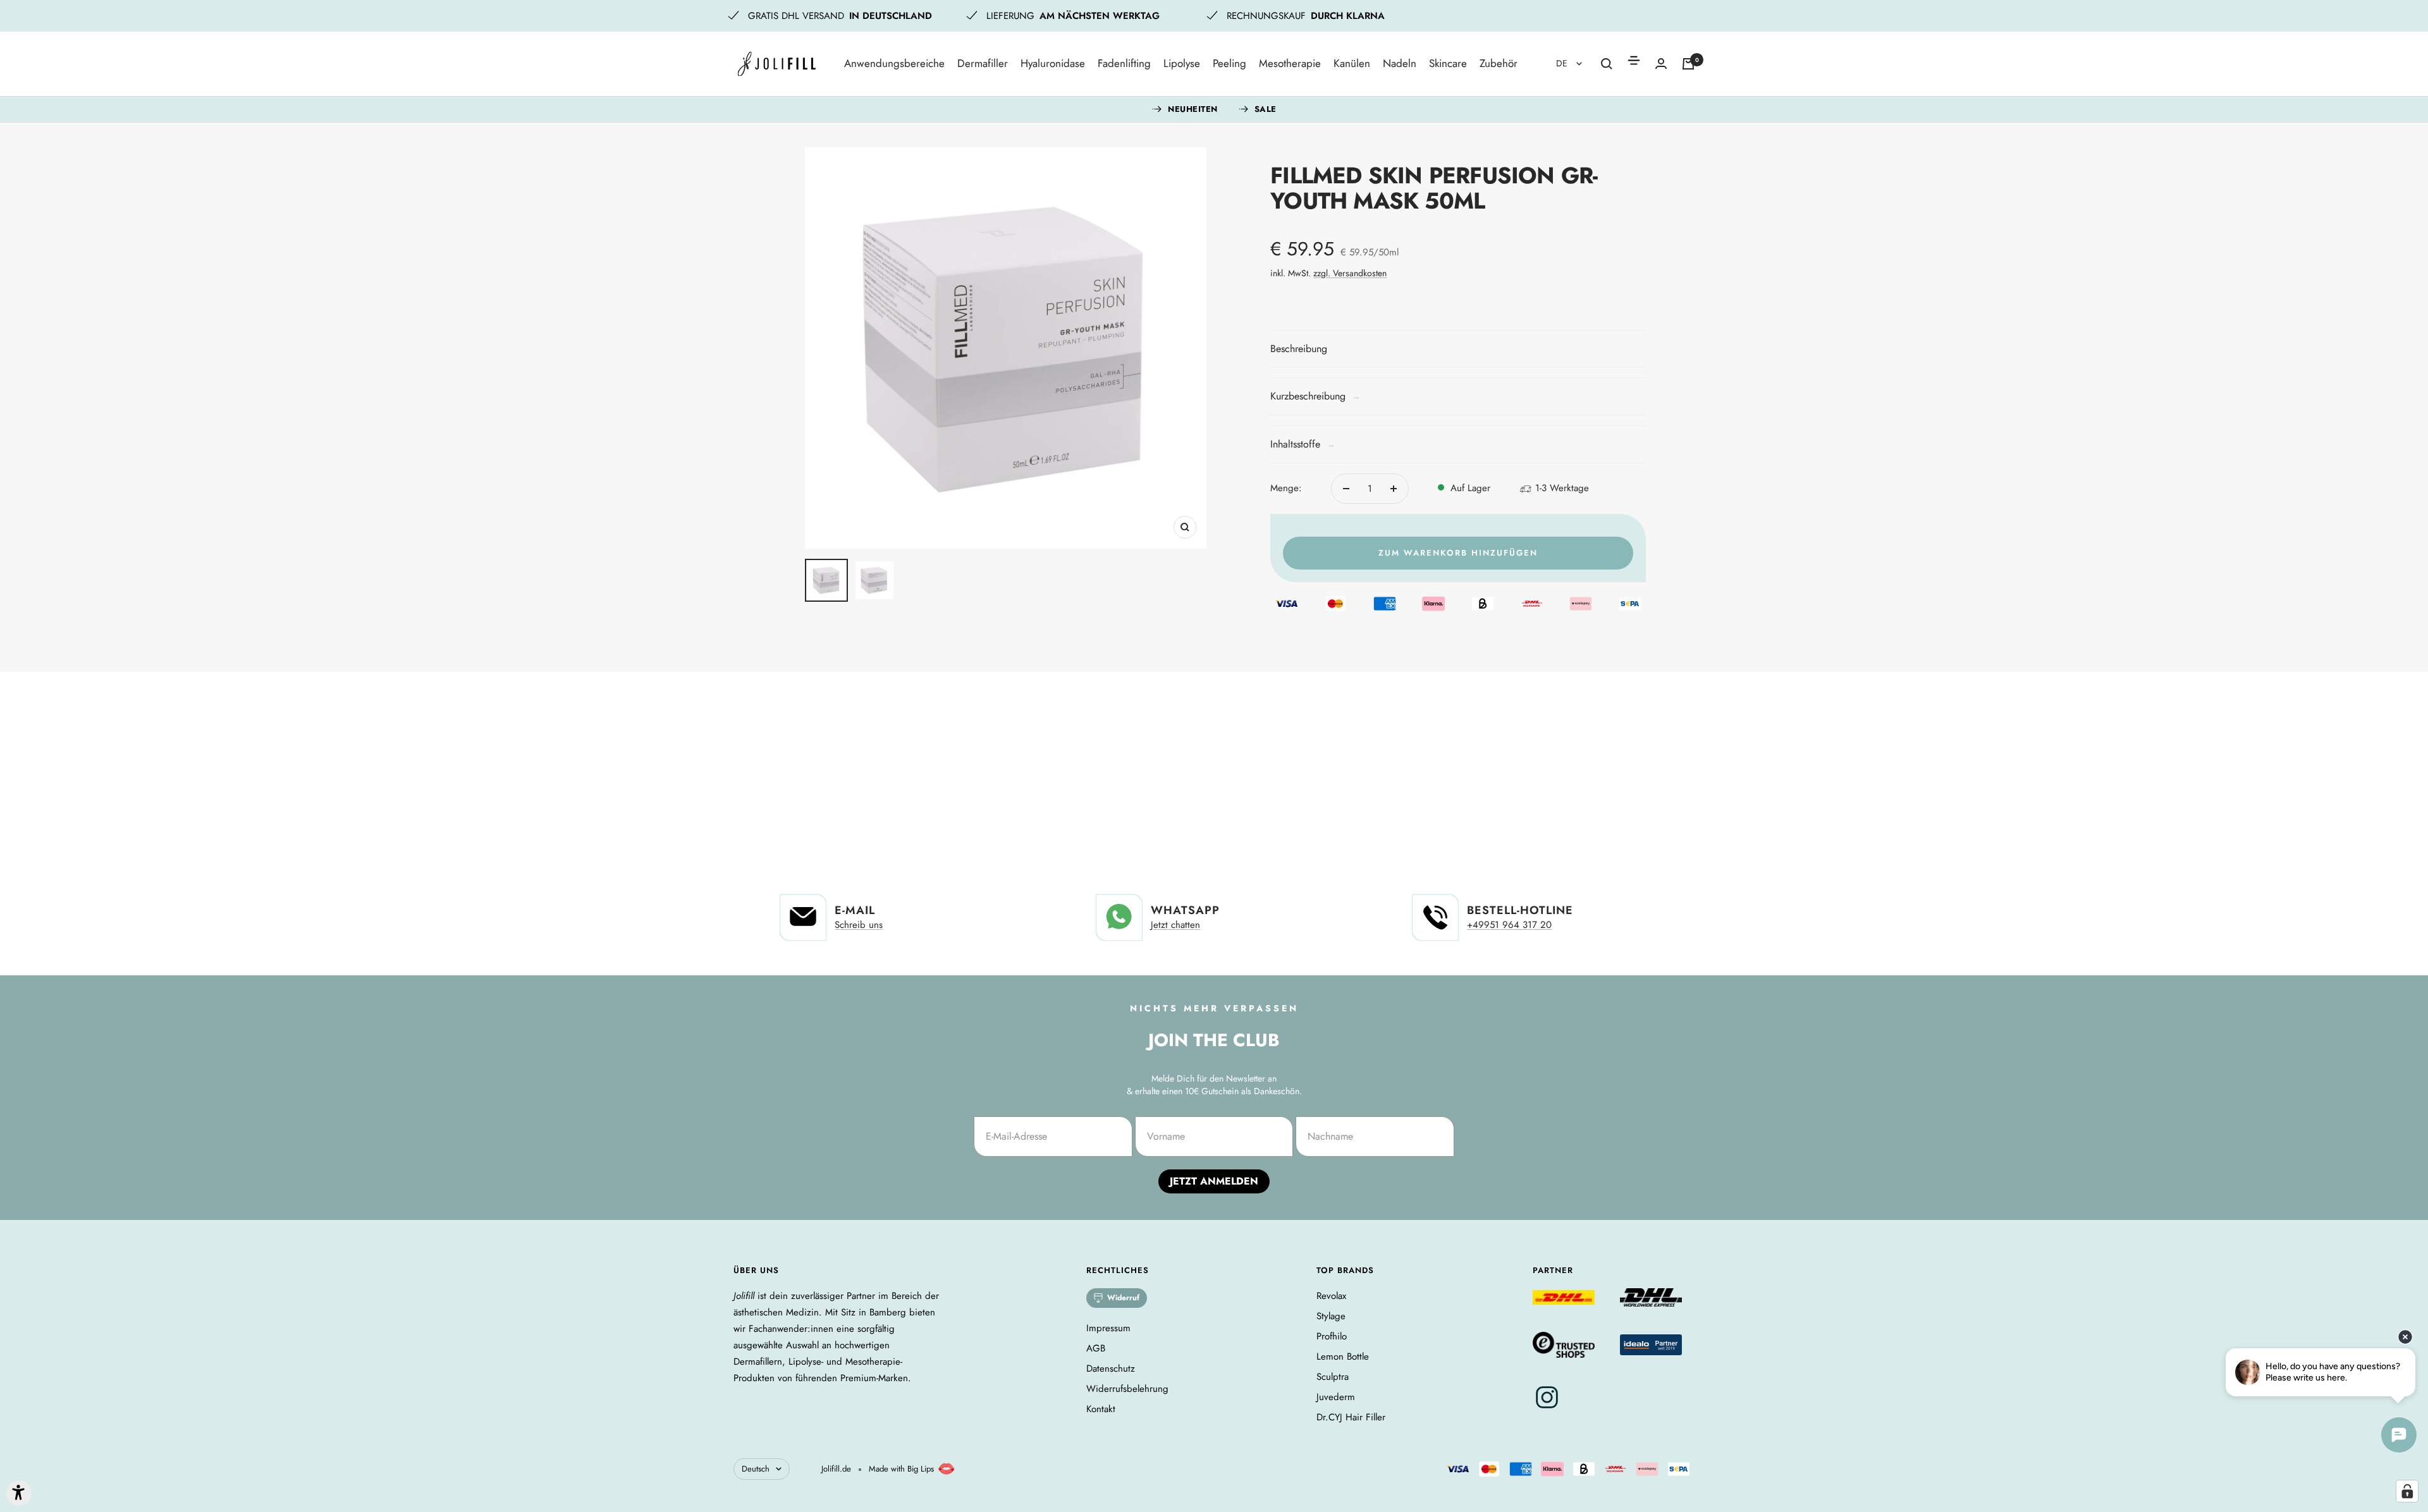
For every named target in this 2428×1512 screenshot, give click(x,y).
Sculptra (1333, 1377)
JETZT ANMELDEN (1214, 1181)
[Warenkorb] (1688, 64)
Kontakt (1101, 1409)
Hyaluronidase (1053, 63)
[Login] (1661, 64)
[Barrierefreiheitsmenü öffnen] (19, 1493)
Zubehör (1499, 63)
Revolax (1331, 1296)
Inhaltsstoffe (1303, 444)
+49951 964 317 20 (1509, 925)
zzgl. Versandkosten (1350, 273)
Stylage (1331, 1316)
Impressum (1108, 1328)
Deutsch (756, 1469)
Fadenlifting (1124, 63)
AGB (1096, 1348)
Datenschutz (1111, 1369)
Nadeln (1400, 63)
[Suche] (1607, 64)
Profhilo (1332, 1336)
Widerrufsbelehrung (1127, 1389)
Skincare (1448, 63)
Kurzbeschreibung (1315, 396)
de (1563, 63)
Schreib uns (859, 925)
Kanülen (1352, 63)
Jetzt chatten (1175, 925)
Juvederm (1336, 1397)
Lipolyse (1182, 63)
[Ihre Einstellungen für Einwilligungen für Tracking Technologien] (2407, 1491)
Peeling (1229, 63)
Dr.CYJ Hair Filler (1351, 1417)
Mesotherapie (1290, 63)
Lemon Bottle (1343, 1357)
